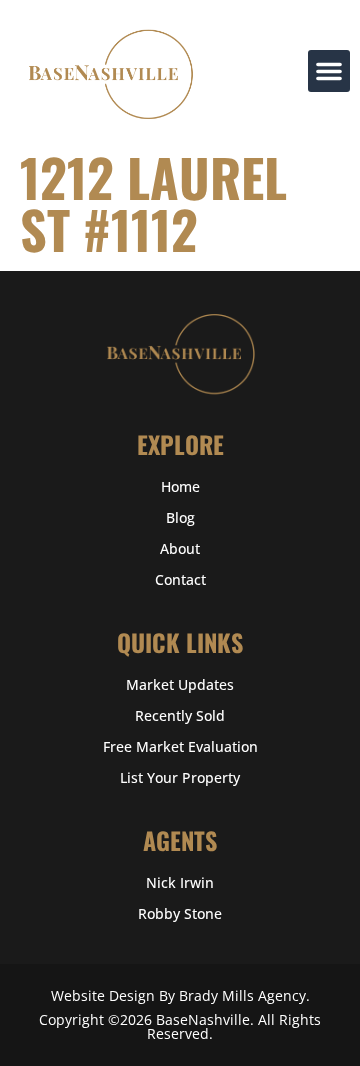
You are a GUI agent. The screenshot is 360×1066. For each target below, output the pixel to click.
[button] (329, 71)
